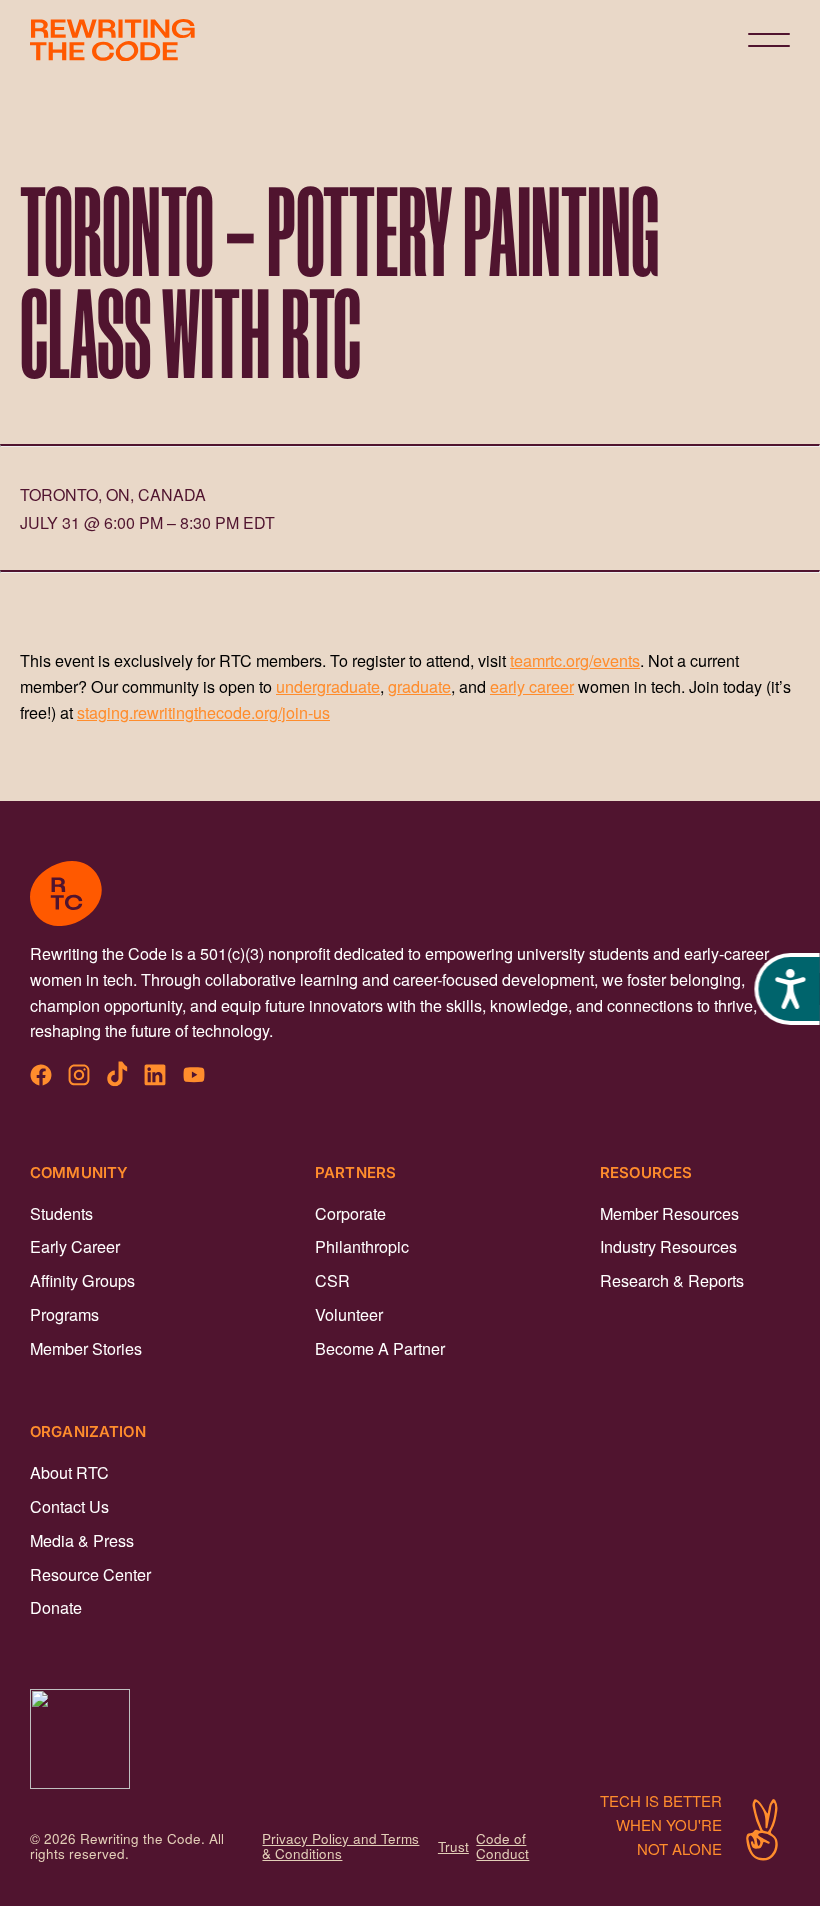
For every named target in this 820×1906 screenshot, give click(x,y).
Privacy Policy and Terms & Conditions (340, 1846)
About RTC (69, 1472)
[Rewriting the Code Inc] (410, 1739)
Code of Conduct (502, 1846)
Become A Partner (380, 1348)
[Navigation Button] (769, 40)
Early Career (75, 1246)
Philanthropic (362, 1246)
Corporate (350, 1213)
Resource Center (90, 1574)
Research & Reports (672, 1280)
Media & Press (82, 1540)
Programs (64, 1314)
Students (61, 1213)
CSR (332, 1280)
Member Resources (669, 1213)
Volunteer (349, 1314)
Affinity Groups (82, 1280)
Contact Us (69, 1506)
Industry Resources (668, 1246)
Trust (453, 1846)
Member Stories (86, 1348)
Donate (56, 1607)
